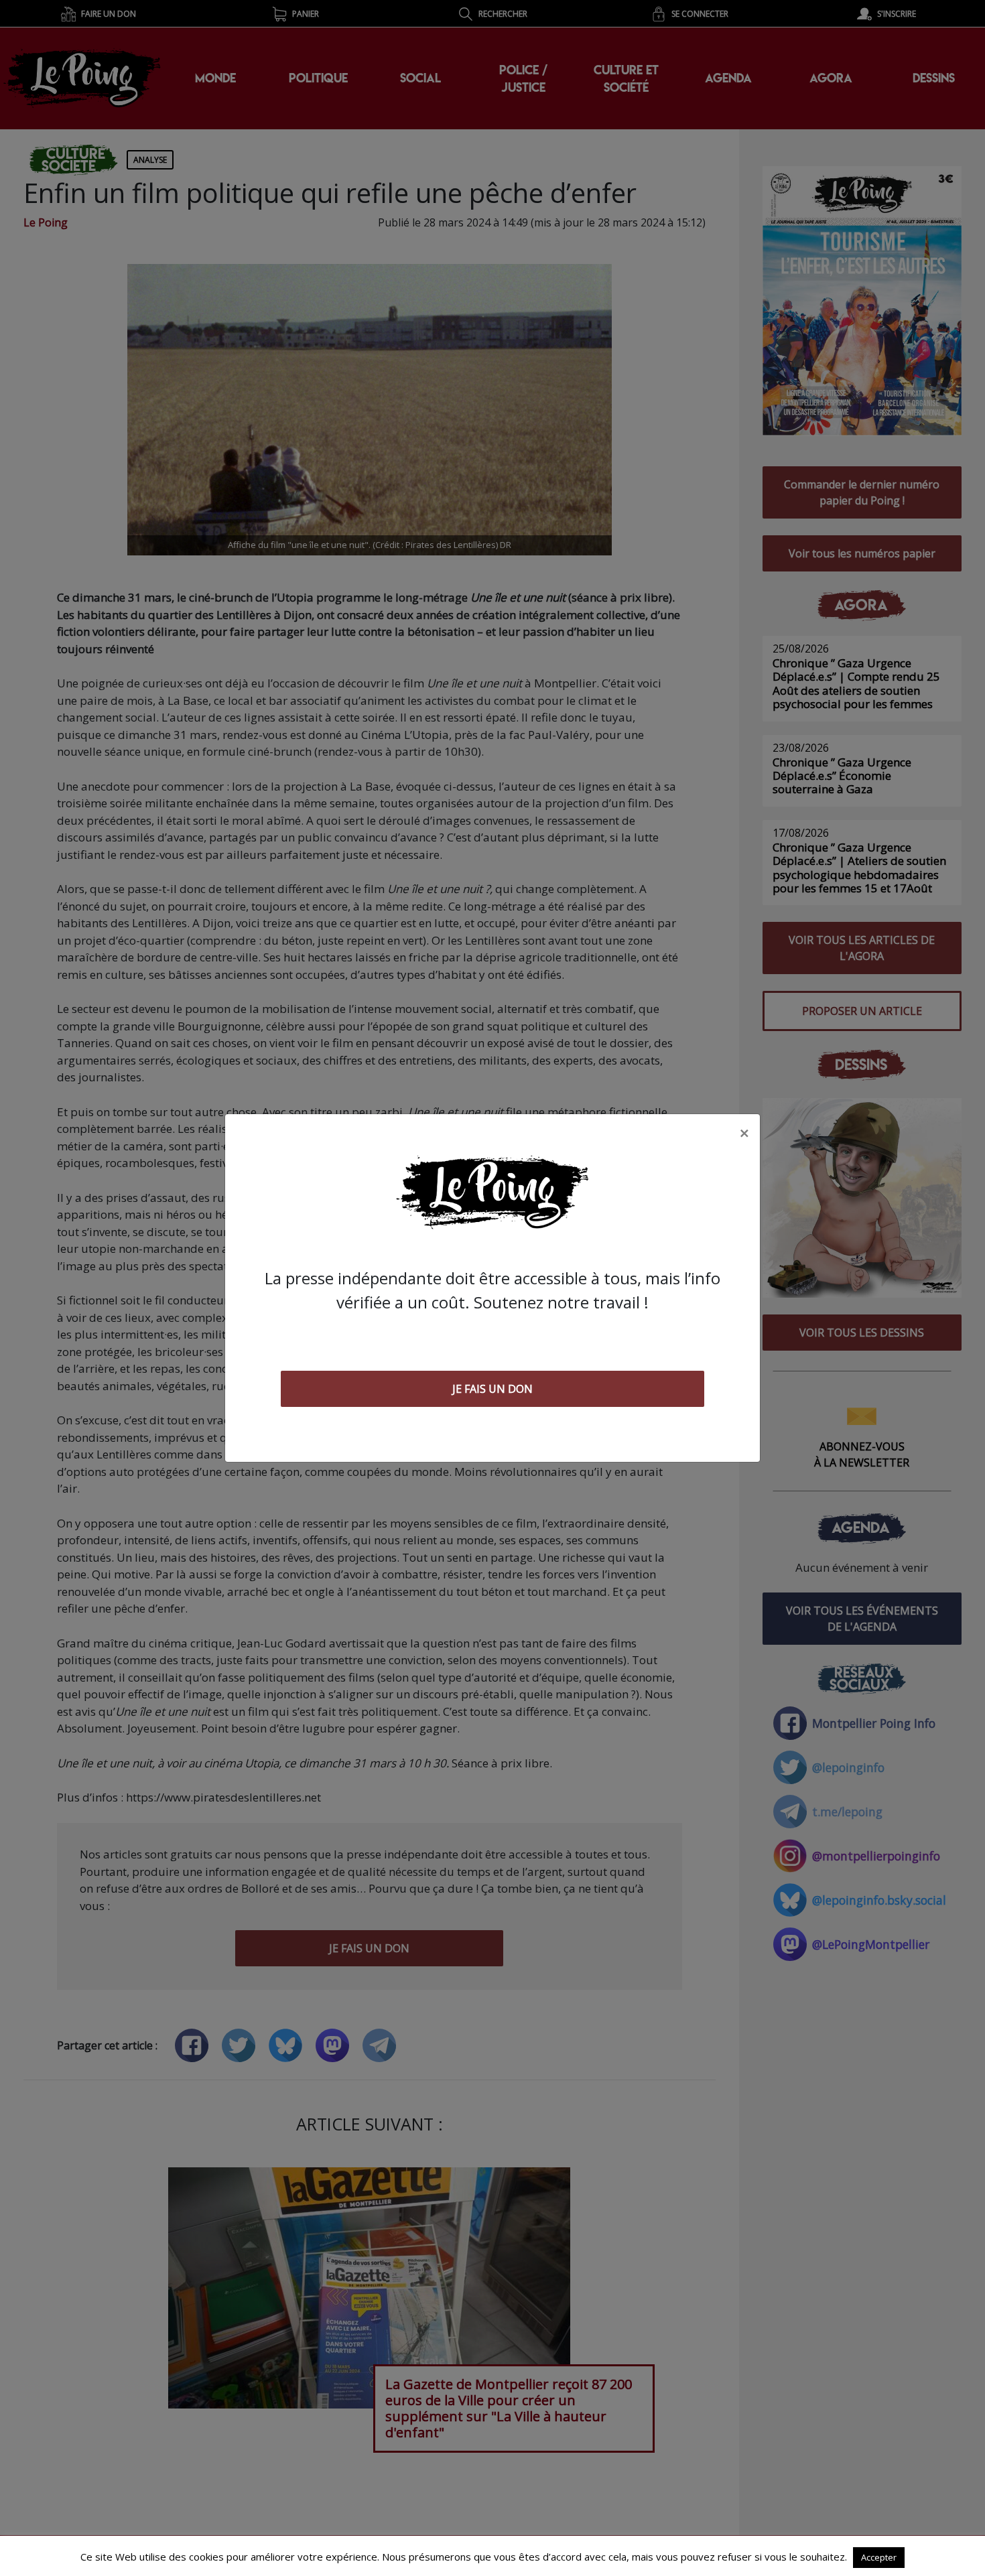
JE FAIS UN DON (492, 1389)
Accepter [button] (879, 2557)
